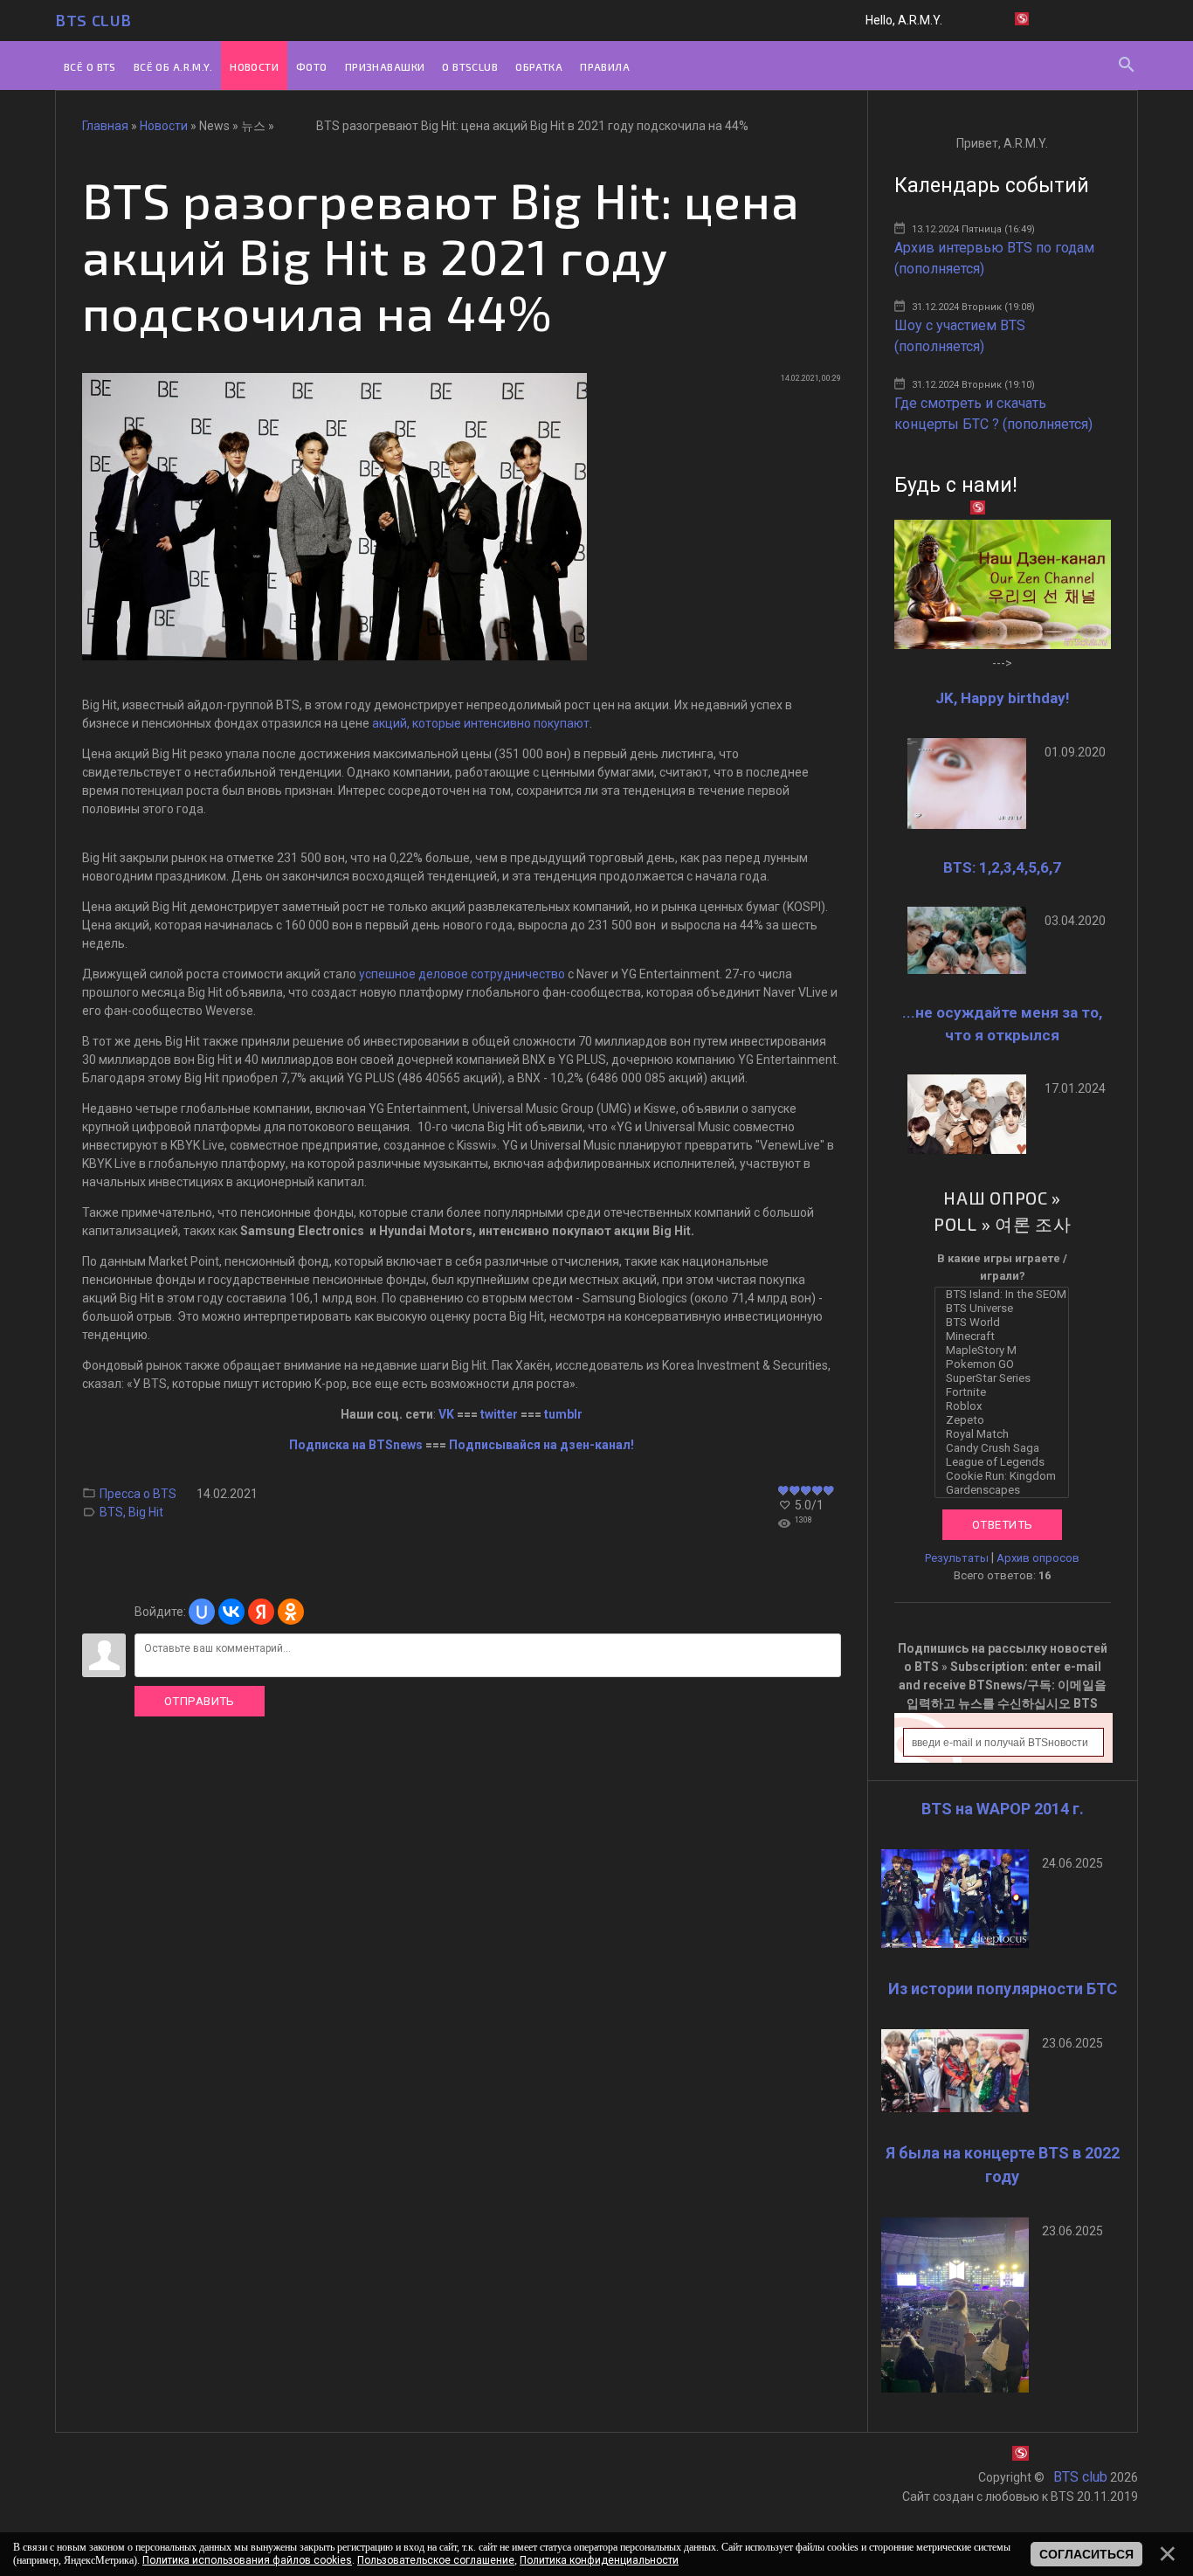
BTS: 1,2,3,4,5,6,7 (1002, 867)
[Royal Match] (1006, 1434)
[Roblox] (1006, 1406)
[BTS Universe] (1006, 1309)
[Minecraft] (1006, 1336)
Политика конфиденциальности (599, 2560)
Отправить (200, 1701)
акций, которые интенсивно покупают (481, 723)
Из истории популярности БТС (1003, 1989)
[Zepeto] (1006, 1420)
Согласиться (1086, 2554)
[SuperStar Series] (1006, 1378)
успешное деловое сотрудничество (462, 974)
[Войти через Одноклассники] (291, 1612)
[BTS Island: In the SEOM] (1006, 1295)
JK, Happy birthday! (1003, 698)
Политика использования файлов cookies (247, 2560)
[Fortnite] (1006, 1392)
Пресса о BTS (138, 1494)
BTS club (93, 20)
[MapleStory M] (1006, 1350)
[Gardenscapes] (1006, 1490)
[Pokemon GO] (1006, 1364)
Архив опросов (1038, 1558)
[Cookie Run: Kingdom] (1006, 1476)
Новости (164, 126)
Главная (105, 126)
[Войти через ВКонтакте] (231, 1612)
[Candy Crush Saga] (1006, 1448)
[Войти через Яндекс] (261, 1612)
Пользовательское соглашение (436, 2560)
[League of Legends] (1006, 1462)
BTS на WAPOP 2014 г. (1003, 1809)
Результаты (957, 1558)
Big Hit (146, 1512)
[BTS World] (1006, 1323)
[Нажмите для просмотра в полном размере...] (334, 656)
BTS (111, 1512)
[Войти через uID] (202, 1612)
